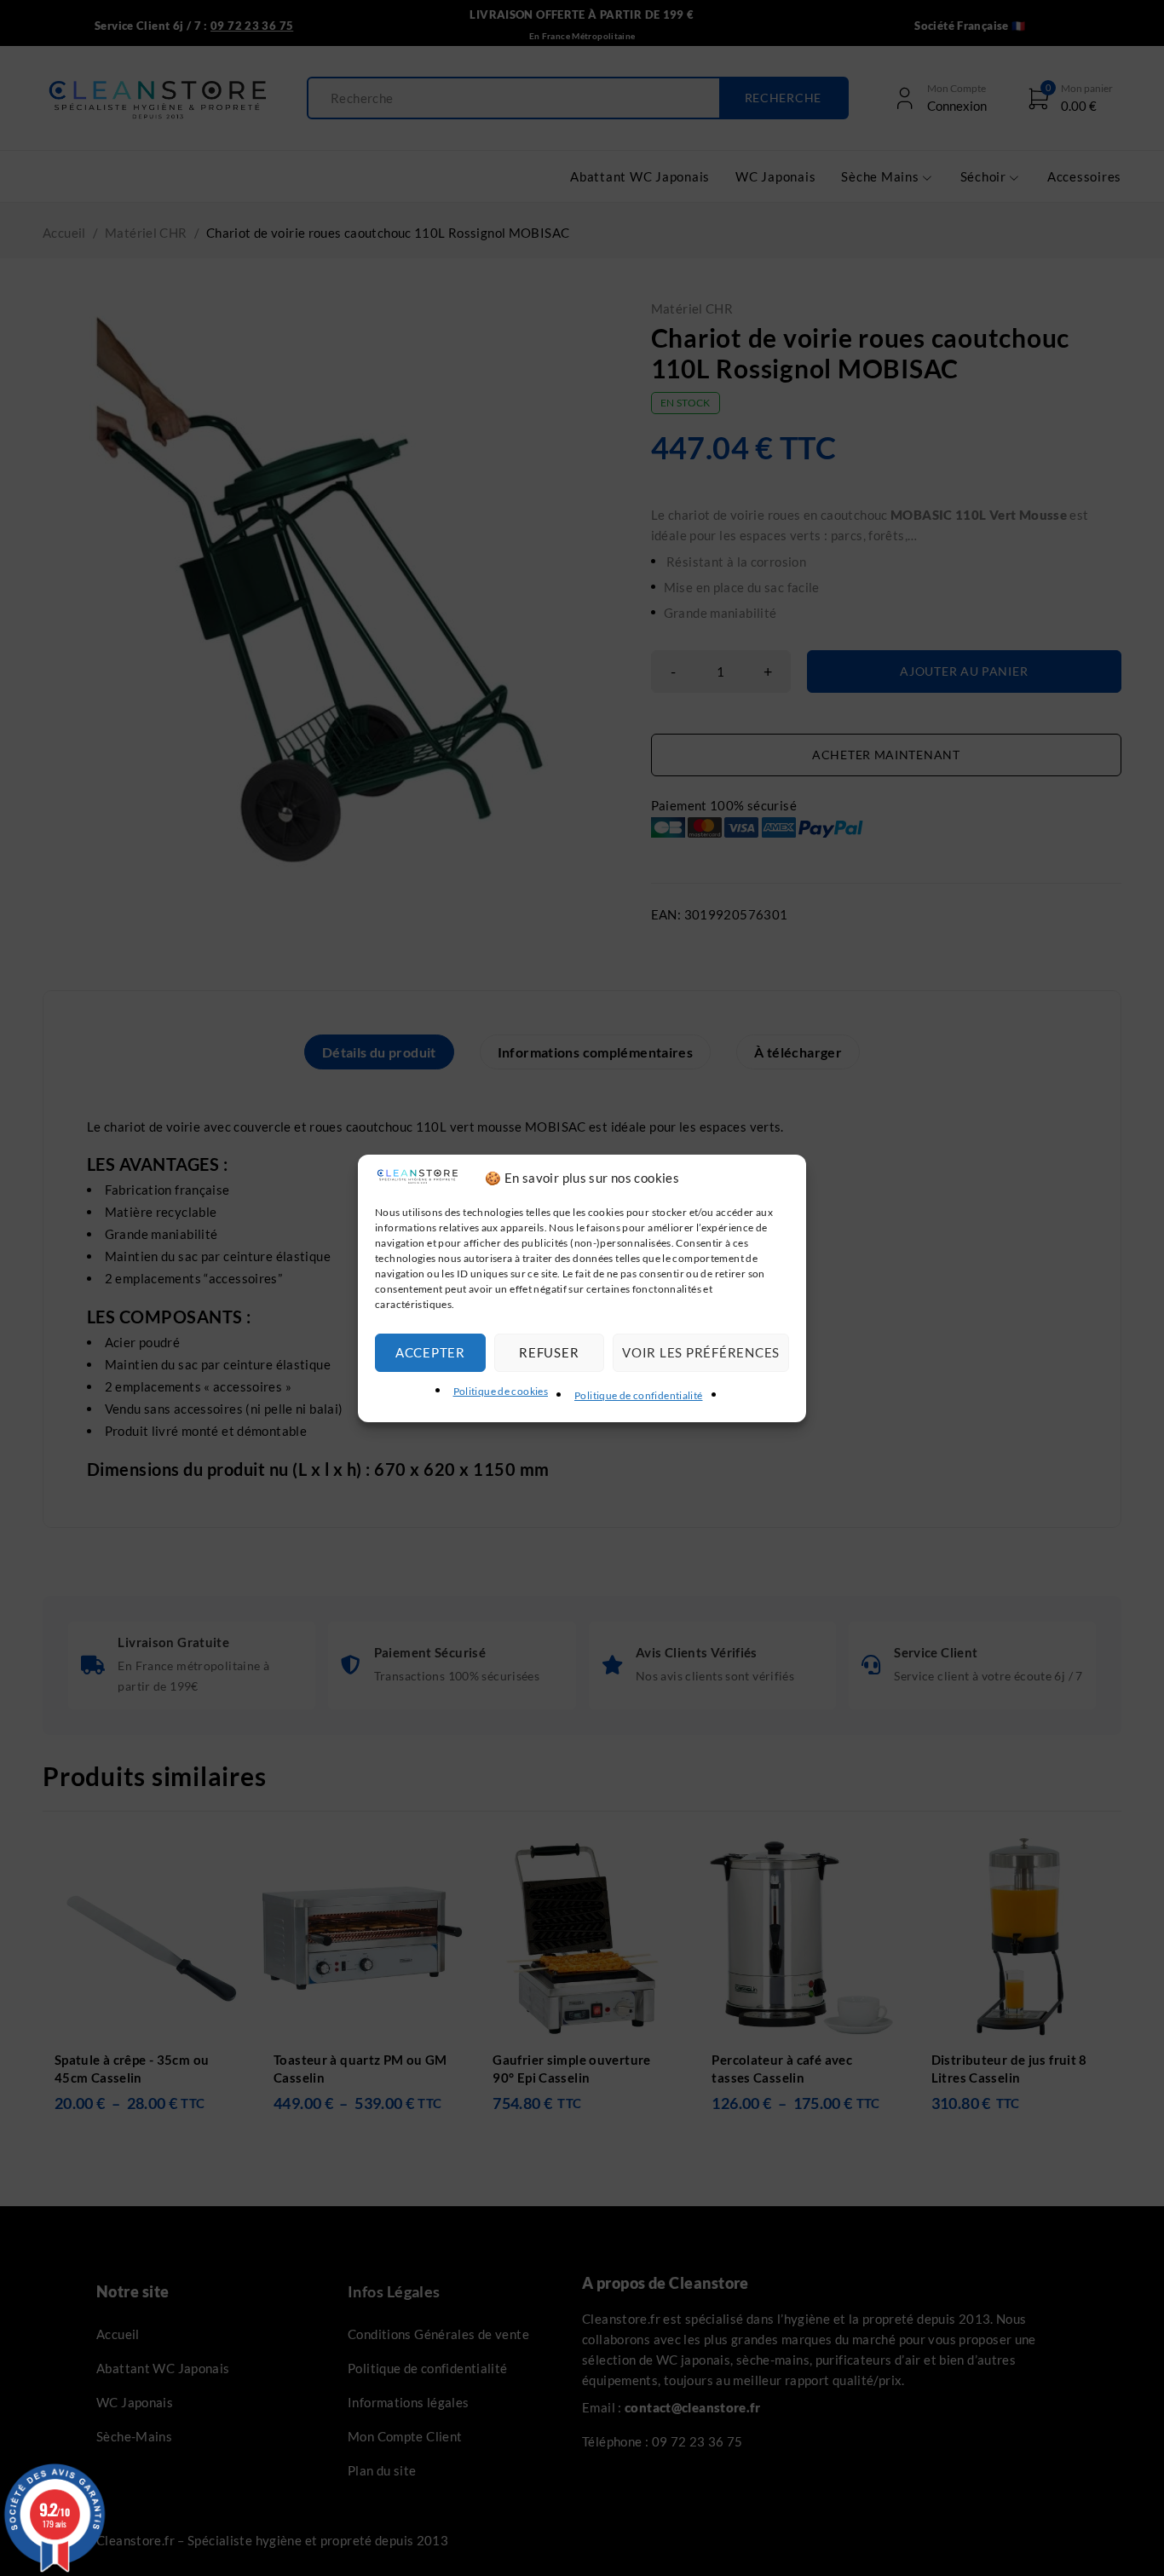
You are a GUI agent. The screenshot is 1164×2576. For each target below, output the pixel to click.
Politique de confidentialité (639, 1395)
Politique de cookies (501, 1391)
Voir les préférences (701, 1352)
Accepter (430, 1352)
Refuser (549, 1352)
